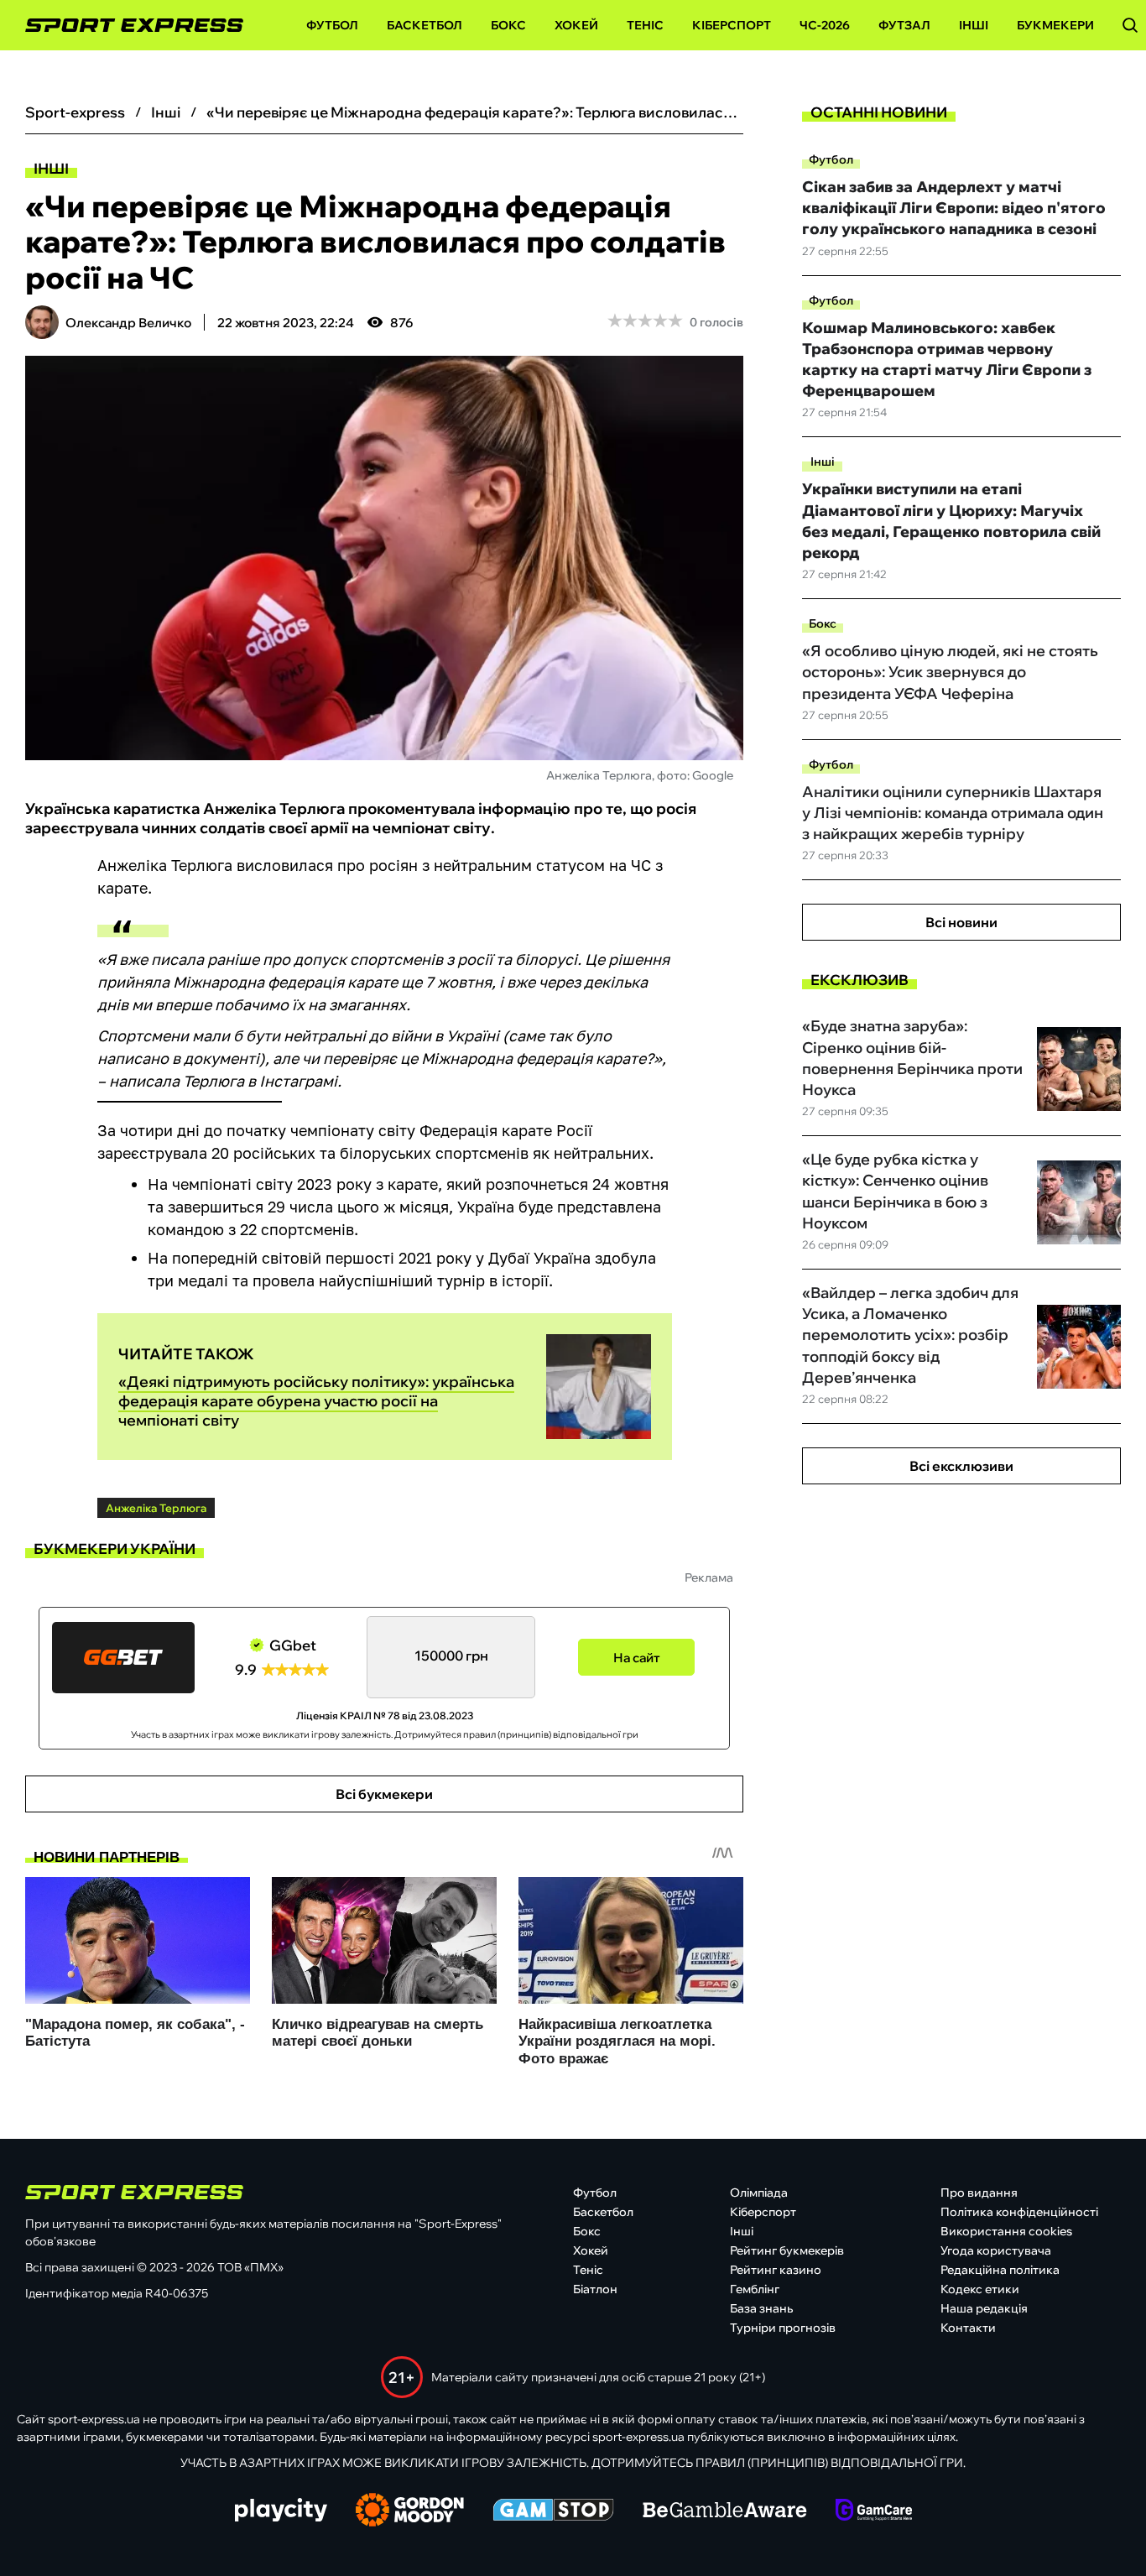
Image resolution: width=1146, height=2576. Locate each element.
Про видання (979, 2193)
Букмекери (1055, 25)
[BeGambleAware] (725, 2511)
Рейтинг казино (776, 2270)
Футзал (904, 25)
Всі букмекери (384, 1794)
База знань (761, 2308)
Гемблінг (755, 2289)
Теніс (645, 25)
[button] (1130, 25)
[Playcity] (281, 2511)
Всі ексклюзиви (961, 1466)
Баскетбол (425, 25)
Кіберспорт (732, 25)
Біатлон (595, 2289)
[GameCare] (874, 2511)
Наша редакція (984, 2308)
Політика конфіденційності (1019, 2212)
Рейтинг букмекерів (787, 2250)
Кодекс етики (980, 2289)
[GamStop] (553, 2511)
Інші (974, 25)
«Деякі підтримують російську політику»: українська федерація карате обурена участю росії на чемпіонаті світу (316, 1401)
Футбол (332, 25)
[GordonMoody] (410, 2511)
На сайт (637, 1658)
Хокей (576, 25)
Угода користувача (996, 2250)
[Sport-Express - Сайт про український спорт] (126, 26)
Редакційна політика (1000, 2270)
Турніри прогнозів (783, 2328)
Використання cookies (1006, 2231)
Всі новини (961, 922)
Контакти (968, 2328)
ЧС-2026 (825, 25)
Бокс (508, 25)
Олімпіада (759, 2193)
